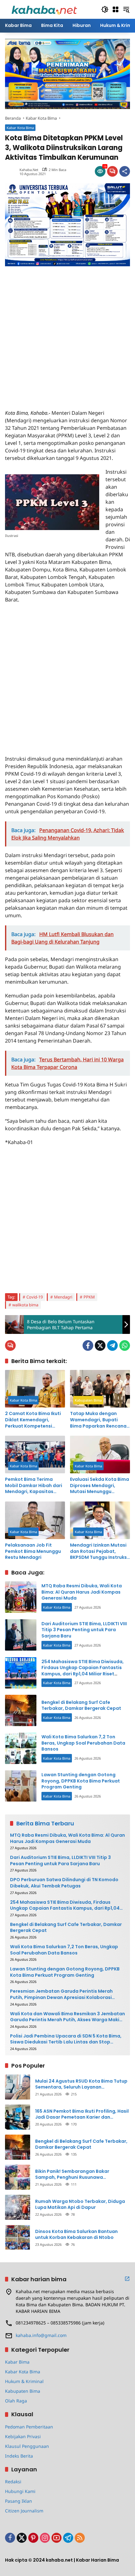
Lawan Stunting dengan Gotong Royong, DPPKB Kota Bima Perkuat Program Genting (81, 1781)
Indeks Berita (19, 2456)
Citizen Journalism (24, 2511)
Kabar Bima (17, 2362)
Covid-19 (35, 1297)
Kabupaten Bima (88, 1400)
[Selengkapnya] (127, 2279)
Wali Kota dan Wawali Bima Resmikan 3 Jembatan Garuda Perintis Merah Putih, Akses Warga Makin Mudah (67, 2017)
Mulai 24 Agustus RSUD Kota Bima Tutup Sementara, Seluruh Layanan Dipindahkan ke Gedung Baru (81, 2084)
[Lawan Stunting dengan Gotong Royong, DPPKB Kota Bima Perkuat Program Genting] (21, 1786)
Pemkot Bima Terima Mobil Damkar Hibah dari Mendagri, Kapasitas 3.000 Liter (34, 1486)
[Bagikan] (125, 171)
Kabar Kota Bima (20, 128)
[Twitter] (100, 1345)
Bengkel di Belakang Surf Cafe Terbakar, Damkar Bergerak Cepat (81, 1705)
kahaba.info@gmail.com (41, 2335)
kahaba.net (29, 170)
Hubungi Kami (20, 2491)
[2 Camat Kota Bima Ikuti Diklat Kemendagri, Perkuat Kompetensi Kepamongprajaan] (35, 1389)
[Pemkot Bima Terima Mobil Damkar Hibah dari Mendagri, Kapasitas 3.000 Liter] (35, 1455)
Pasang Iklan (19, 2501)
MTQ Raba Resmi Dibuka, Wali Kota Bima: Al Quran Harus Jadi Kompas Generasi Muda (82, 1592)
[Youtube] (57, 2538)
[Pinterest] (33, 2538)
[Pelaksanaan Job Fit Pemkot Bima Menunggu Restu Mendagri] (35, 1520)
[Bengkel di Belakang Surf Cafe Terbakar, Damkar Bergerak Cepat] (21, 1710)
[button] (105, 9)
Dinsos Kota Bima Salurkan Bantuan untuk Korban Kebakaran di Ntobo (76, 2235)
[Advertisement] (67, 334)
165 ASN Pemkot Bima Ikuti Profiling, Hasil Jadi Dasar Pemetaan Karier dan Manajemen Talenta (82, 2114)
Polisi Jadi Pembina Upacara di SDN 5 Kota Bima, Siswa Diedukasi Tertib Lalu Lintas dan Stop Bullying (66, 2039)
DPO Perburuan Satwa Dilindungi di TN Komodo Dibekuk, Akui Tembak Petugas (64, 1883)
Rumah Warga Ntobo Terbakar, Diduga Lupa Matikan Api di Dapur (80, 2205)
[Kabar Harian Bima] (44, 9)
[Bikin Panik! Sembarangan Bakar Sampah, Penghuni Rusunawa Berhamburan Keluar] (18, 2177)
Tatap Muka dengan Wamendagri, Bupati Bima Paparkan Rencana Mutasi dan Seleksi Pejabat (98, 1420)
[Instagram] (45, 2538)
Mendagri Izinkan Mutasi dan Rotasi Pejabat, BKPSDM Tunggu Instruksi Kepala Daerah (99, 1551)
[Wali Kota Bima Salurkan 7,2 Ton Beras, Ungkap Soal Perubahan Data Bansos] (21, 1748)
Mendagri (63, 1297)
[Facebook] (88, 1345)
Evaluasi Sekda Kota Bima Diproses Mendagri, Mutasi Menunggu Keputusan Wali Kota (100, 1486)
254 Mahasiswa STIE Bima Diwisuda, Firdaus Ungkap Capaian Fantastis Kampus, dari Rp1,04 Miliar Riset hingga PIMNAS (83, 1671)
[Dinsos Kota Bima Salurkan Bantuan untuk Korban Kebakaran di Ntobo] (18, 2237)
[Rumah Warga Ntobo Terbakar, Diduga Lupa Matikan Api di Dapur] (18, 2207)
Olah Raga (16, 2401)
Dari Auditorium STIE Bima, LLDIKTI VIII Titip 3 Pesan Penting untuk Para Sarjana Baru (84, 1630)
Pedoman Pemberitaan (29, 2427)
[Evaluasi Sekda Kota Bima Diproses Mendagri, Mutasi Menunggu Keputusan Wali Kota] (100, 1455)
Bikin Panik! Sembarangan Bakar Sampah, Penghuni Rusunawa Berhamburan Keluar (72, 2175)
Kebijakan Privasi (23, 2436)
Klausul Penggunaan (27, 2446)
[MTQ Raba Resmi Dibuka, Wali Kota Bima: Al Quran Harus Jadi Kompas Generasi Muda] (21, 1597)
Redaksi (13, 2482)
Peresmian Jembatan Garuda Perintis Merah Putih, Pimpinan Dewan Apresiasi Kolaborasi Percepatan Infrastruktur (61, 1994)
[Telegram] (112, 1345)
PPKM (89, 1297)
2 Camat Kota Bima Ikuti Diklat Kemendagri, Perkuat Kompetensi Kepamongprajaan (33, 1420)
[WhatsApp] (125, 1345)
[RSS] (80, 2538)
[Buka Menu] (116, 9)
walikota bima (25, 1305)
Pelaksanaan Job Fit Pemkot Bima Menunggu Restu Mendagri (33, 1551)
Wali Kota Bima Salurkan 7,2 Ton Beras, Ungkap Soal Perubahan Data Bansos (83, 1743)
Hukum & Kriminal (24, 2381)
